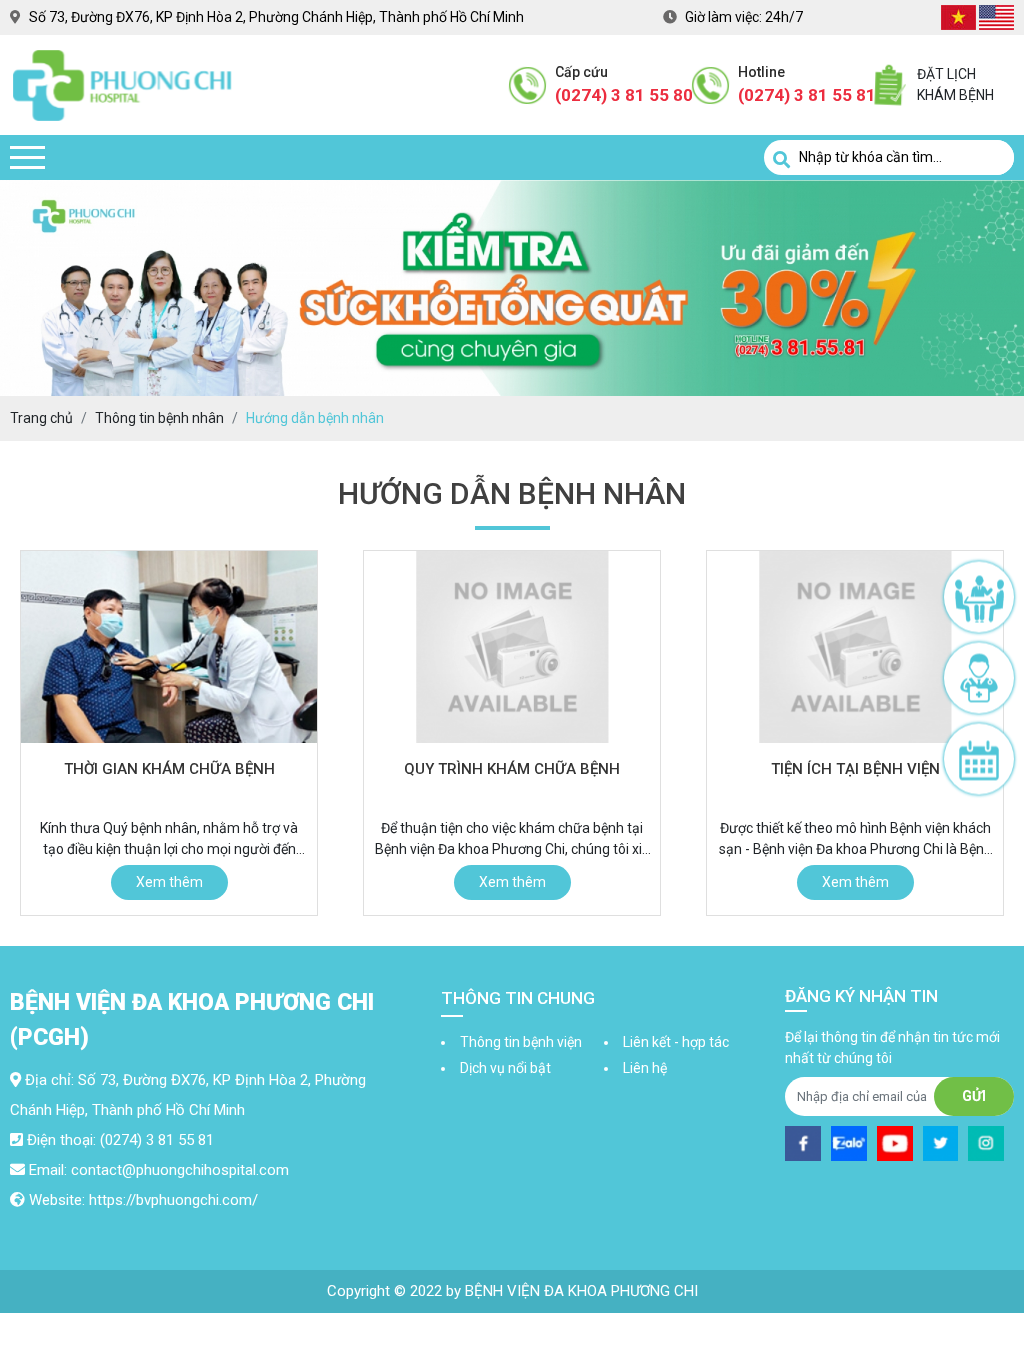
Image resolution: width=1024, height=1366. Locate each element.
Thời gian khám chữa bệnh (169, 769)
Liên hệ (645, 1068)
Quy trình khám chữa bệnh (512, 769)
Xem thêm (169, 882)
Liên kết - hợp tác (676, 1042)
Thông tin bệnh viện (521, 1042)
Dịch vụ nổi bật (505, 1068)
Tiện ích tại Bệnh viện (855, 769)
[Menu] (27, 157)
